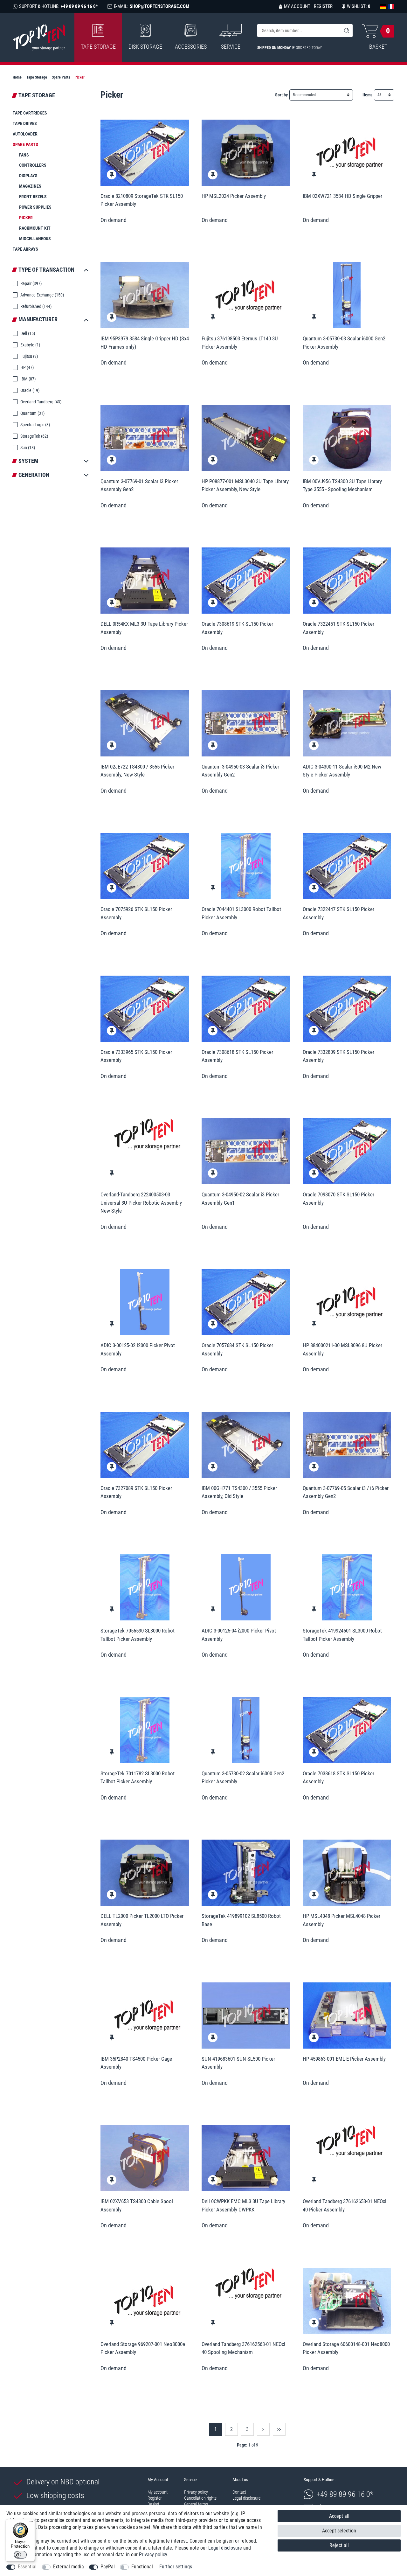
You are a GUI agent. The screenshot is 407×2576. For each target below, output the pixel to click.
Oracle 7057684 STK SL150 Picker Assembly (237, 1349)
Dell (27, 333)
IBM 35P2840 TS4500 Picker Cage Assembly (136, 2063)
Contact (239, 2492)
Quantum (32, 413)
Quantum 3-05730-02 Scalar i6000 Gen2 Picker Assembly (243, 1778)
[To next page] (263, 2429)
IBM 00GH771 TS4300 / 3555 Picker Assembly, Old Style (239, 1492)
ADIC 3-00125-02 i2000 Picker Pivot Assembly (138, 1349)
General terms (196, 2504)
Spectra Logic (35, 425)
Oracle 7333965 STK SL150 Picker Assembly (136, 1056)
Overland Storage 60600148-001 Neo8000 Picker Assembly (346, 2348)
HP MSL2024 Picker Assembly (234, 196)
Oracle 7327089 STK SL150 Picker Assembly (136, 1492)
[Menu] (31, 2523)
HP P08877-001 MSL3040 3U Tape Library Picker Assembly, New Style (245, 485)
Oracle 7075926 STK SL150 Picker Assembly (136, 913)
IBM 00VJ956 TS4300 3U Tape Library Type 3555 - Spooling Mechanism (342, 485)
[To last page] (279, 2429)
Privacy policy (196, 2492)
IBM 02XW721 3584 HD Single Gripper (342, 196)
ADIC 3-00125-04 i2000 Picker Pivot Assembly (239, 1635)
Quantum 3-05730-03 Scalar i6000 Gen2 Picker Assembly (344, 343)
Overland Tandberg (40, 402)
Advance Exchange (42, 295)
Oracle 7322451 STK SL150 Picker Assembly (338, 628)
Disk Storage (145, 47)
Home (17, 77)
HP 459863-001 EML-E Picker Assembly (344, 2059)
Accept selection (339, 2531)
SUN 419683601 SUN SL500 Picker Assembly (238, 2063)
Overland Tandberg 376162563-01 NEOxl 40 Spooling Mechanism (243, 2348)
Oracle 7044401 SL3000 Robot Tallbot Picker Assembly (241, 913)
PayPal (108, 2567)
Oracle (29, 390)
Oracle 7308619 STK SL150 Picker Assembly (237, 628)
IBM (28, 379)
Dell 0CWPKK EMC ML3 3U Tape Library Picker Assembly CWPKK (243, 2205)
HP (27, 367)
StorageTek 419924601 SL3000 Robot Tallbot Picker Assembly (342, 1635)
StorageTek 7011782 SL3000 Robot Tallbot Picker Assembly (138, 1778)
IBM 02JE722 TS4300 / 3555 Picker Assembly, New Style (137, 771)
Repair (31, 283)
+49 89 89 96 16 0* (345, 2494)
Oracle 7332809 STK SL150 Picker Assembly (338, 1056)
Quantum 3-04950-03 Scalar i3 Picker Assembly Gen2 (240, 771)
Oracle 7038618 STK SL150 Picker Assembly (338, 1778)
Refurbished (35, 306)
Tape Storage (98, 47)
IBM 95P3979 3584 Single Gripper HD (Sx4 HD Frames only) (145, 343)
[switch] (20, 2555)
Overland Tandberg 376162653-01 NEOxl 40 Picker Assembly (345, 2205)
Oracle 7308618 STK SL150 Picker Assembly (237, 1056)
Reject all (339, 2545)
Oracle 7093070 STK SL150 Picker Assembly (338, 1199)
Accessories (191, 47)
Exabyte (30, 345)
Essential (27, 2567)
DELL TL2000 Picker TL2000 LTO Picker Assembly (142, 1920)
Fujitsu (29, 356)
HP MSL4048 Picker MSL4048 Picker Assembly (341, 1920)
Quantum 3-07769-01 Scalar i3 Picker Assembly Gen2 (139, 485)
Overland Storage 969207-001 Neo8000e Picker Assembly (143, 2348)
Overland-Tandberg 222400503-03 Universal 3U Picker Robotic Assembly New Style (141, 1203)
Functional (142, 2567)
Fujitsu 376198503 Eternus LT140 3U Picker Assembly (240, 343)
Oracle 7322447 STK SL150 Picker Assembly (338, 913)
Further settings (176, 2567)
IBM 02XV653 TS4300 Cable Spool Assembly (137, 2205)
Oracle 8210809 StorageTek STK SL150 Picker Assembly (142, 200)
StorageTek (34, 436)
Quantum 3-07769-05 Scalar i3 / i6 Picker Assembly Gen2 (346, 1492)
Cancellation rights (200, 2498)
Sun (27, 448)
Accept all (339, 2516)
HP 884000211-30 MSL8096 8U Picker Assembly (342, 1349)
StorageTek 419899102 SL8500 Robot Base (241, 1920)
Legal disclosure (246, 2498)
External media (69, 2567)
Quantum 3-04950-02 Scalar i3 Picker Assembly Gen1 (240, 1199)
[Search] (346, 31)
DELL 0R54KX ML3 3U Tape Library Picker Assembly (144, 628)
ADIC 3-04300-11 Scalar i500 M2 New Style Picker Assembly (342, 771)
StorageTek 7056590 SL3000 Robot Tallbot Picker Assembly (138, 1635)
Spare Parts (61, 77)
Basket (153, 2504)
